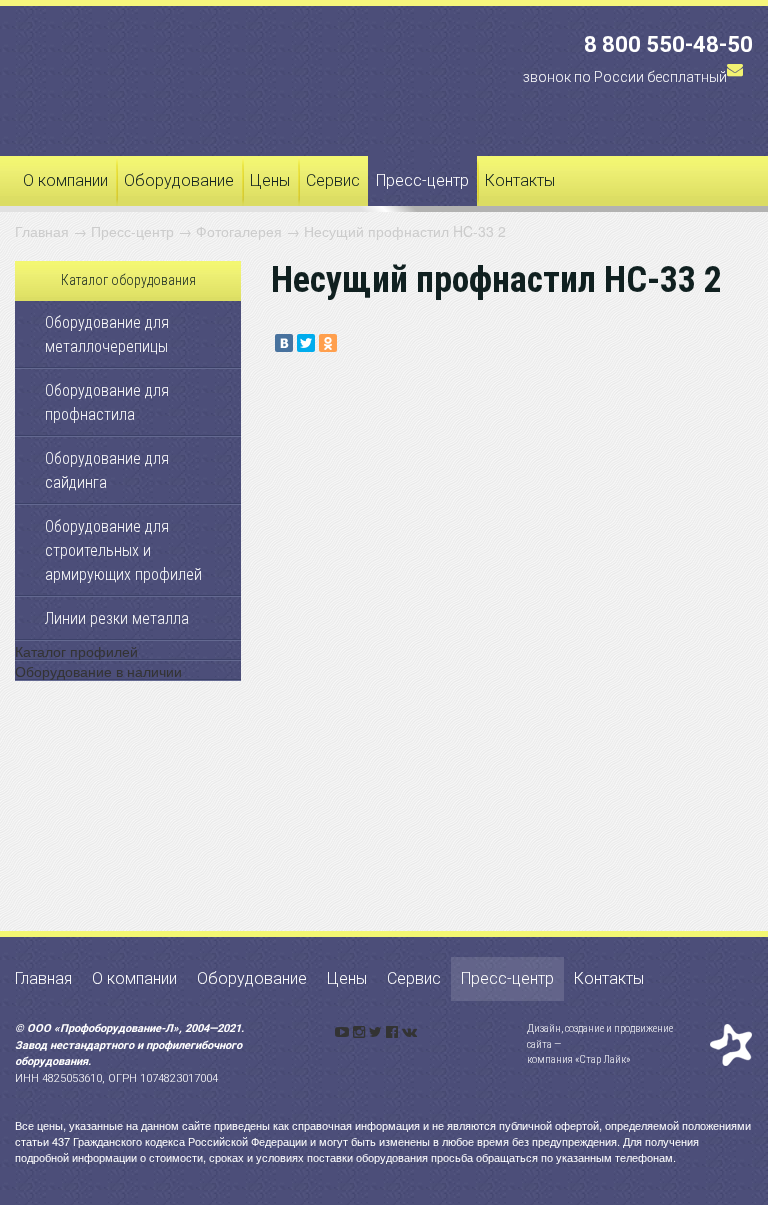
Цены (270, 180)
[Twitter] (306, 343)
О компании (65, 180)
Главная (42, 231)
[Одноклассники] (328, 343)
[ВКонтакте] (284, 343)
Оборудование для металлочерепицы (107, 334)
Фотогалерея (239, 231)
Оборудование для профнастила (107, 402)
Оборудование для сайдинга (107, 470)
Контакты (520, 180)
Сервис (333, 180)
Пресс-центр (422, 180)
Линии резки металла (117, 618)
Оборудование (179, 180)
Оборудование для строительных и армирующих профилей (123, 550)
